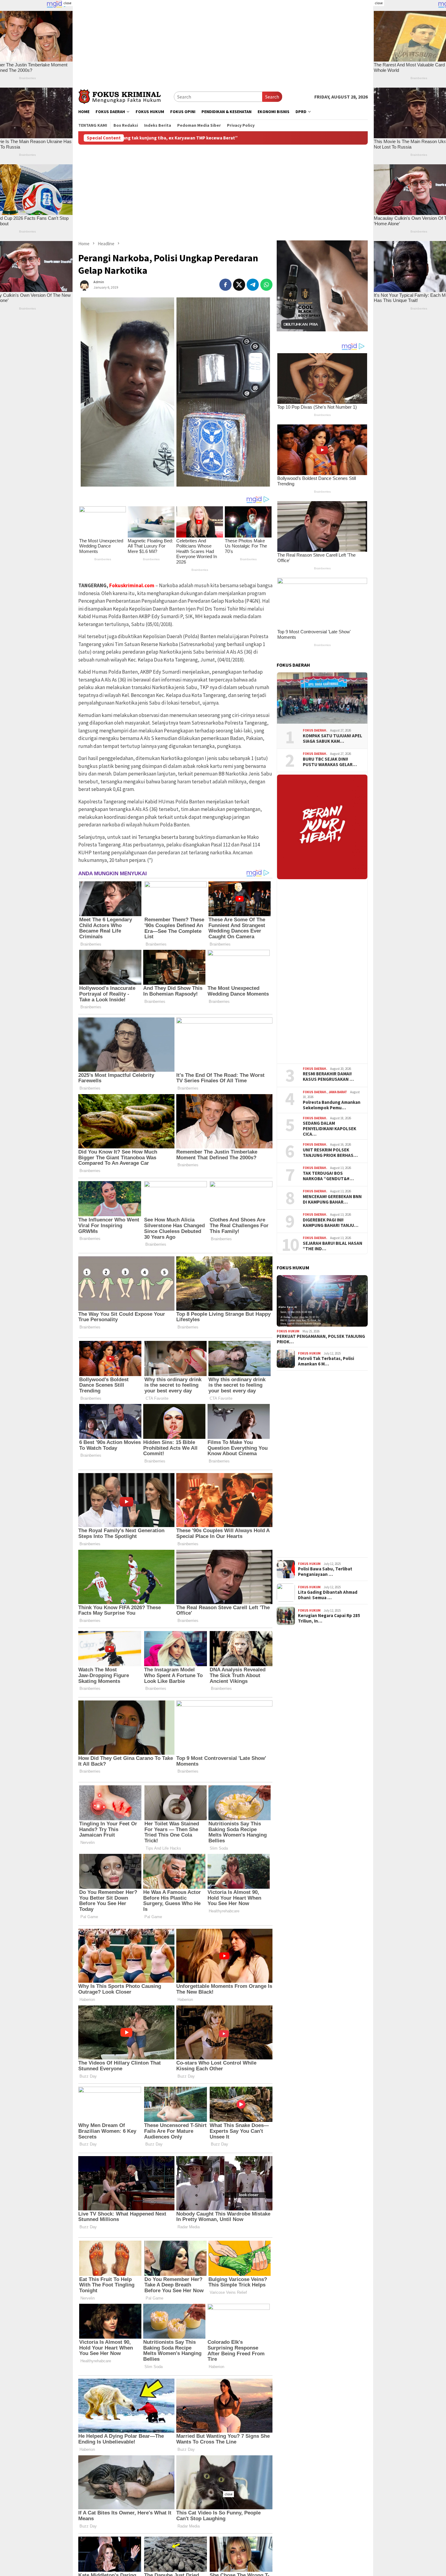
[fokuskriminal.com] (126, 96)
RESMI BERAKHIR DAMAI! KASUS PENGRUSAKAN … (328, 1077)
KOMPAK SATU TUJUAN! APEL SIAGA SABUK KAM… (333, 739)
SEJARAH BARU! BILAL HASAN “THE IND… (333, 1246)
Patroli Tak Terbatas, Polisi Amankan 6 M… (326, 1361)
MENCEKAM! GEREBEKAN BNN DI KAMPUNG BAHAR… (332, 1199)
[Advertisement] (223, 42)
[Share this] (225, 285)
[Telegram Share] (253, 285)
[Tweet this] (239, 285)
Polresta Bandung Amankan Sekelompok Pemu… (332, 1105)
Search (272, 97)
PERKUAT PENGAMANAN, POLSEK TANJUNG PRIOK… (321, 1339)
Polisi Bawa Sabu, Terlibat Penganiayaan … (325, 1572)
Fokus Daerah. (315, 730)
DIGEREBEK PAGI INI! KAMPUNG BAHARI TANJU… (331, 1223)
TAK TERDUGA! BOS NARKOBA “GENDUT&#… (328, 1176)
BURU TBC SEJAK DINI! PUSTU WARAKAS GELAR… (330, 762)
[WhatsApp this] (266, 285)
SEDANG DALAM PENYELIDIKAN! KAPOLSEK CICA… (329, 1129)
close (67, 3)
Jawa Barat (338, 1092)
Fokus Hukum (288, 1331)
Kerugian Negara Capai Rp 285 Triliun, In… (329, 1618)
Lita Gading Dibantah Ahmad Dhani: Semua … (328, 1595)
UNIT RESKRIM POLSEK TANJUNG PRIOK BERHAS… (330, 1153)
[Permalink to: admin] (84, 284)
